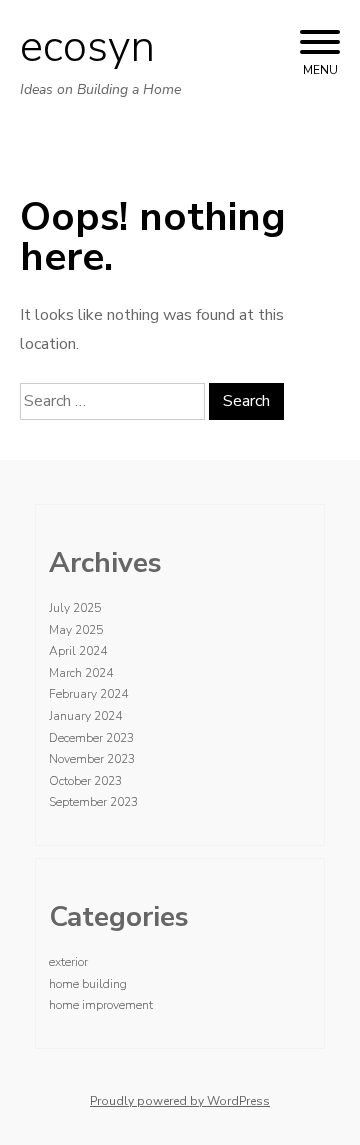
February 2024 (88, 694)
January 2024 (85, 716)
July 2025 (75, 608)
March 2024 (81, 673)
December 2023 (91, 738)
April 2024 (78, 651)
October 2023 (85, 781)
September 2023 (93, 802)
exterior (68, 962)
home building (88, 984)
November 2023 (92, 759)
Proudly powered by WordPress (180, 1101)
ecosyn (87, 47)
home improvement (101, 1005)
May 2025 (76, 630)
